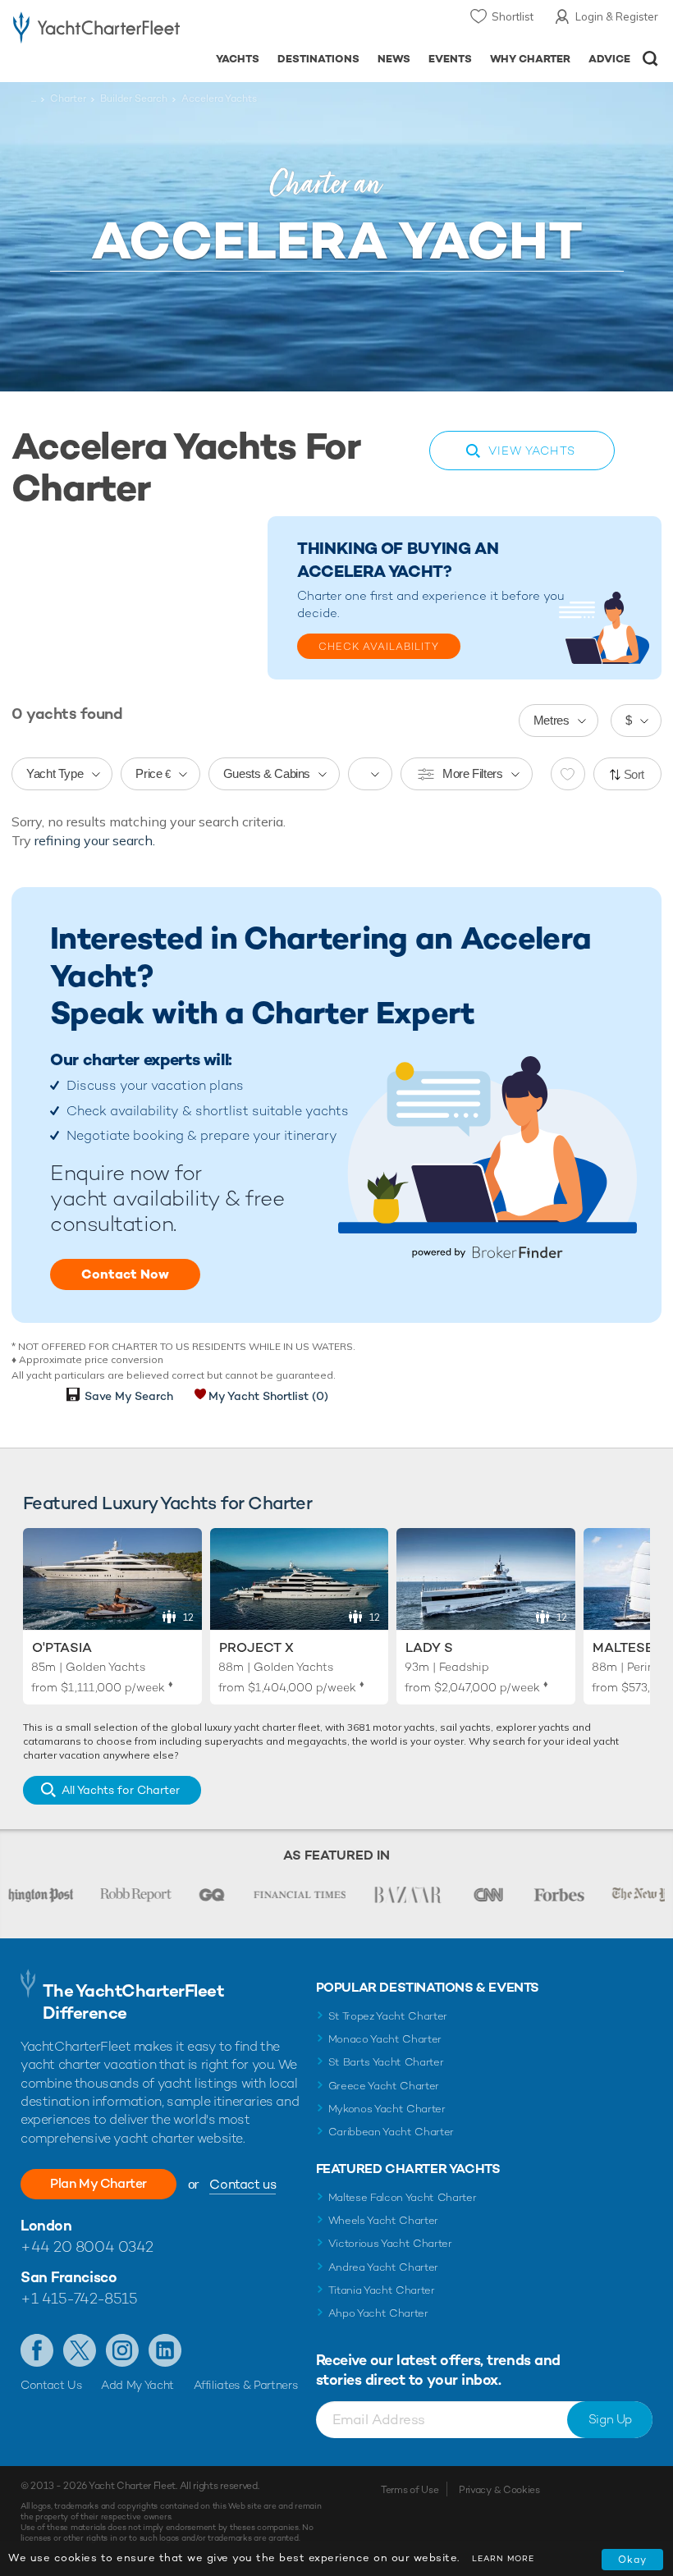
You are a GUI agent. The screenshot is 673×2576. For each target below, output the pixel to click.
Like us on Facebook (37, 2350)
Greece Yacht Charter (384, 2086)
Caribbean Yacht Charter (391, 2132)
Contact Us (51, 2385)
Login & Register (617, 16)
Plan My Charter (98, 2183)
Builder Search (134, 98)
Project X (256, 1647)
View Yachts (532, 451)
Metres (552, 720)
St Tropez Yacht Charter (388, 2016)
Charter (68, 98)
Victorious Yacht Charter (390, 2243)
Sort (634, 774)
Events (450, 59)
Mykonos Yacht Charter (387, 2109)
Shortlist (513, 16)
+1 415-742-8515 (79, 2298)
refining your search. (95, 840)
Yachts (238, 59)
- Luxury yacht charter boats (96, 30)
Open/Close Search (650, 59)
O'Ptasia (62, 1647)
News (394, 59)
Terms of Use (410, 2490)
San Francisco (69, 2277)
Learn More (503, 2558)
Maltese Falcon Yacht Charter (403, 2197)
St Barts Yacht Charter (386, 2062)
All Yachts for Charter (121, 1790)
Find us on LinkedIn (165, 2350)
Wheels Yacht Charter (384, 2220)
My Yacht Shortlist (268, 1396)
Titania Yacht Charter (382, 2290)
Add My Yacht (137, 2385)
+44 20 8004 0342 (87, 2247)
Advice (609, 59)
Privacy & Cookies (499, 2490)
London (46, 2225)
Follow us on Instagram (122, 2350)
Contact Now (125, 1274)
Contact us (243, 2184)
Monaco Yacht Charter (385, 2039)
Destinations (318, 59)
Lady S (429, 1647)
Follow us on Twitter (80, 2350)
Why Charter (531, 59)
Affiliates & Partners (246, 2385)
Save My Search (129, 1396)
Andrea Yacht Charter (384, 2267)
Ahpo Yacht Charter (378, 2313)
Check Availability (379, 647)
